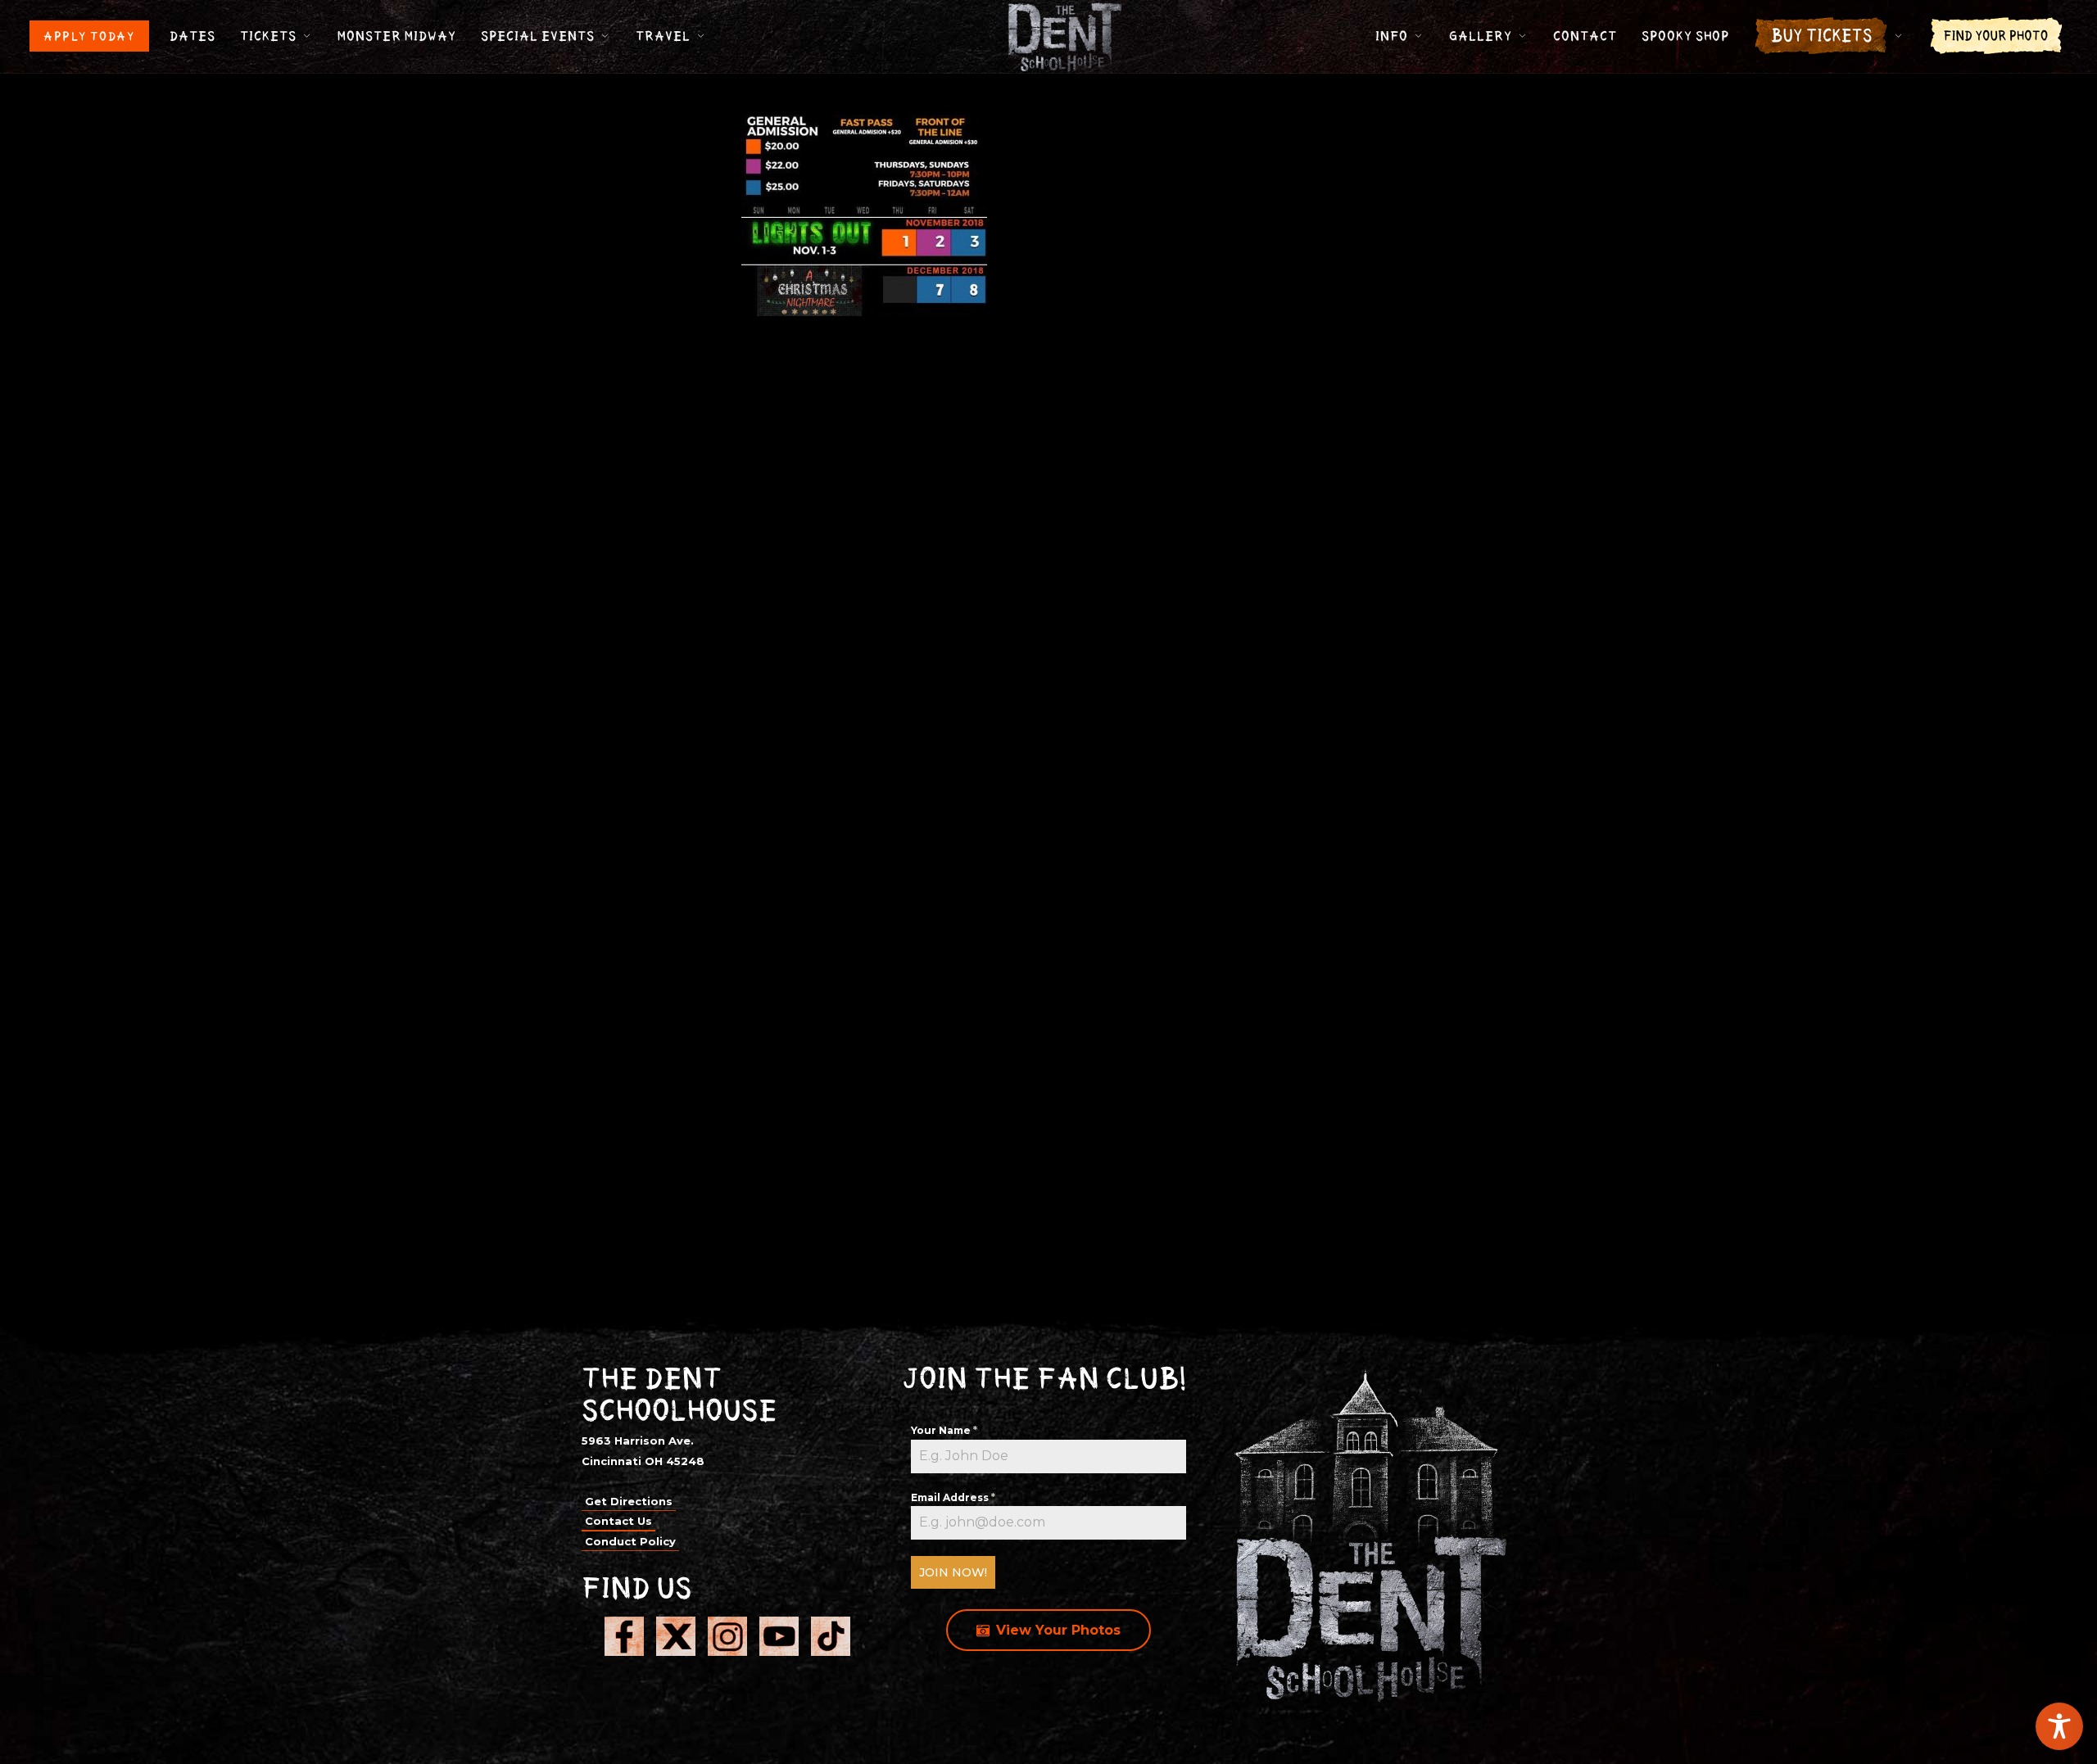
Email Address (953, 1497)
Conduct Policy (630, 1541)
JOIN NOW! (953, 1572)
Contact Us (618, 1521)
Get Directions (629, 1501)
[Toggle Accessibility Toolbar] (2059, 1726)
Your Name (944, 1430)
